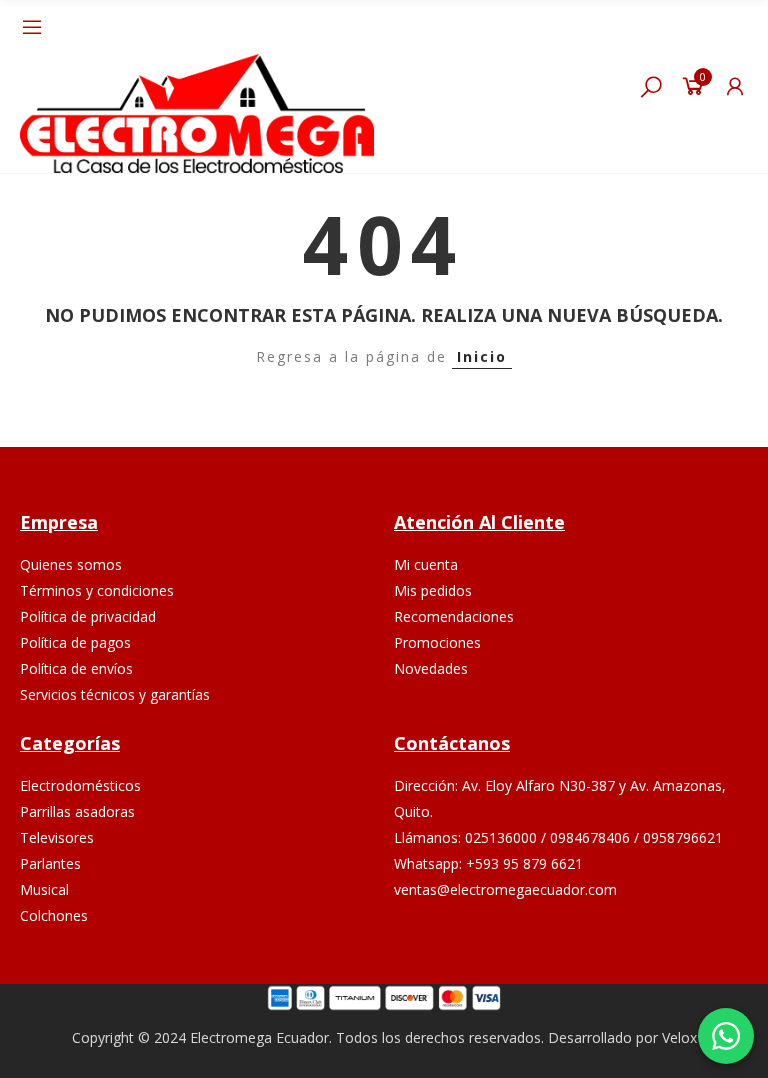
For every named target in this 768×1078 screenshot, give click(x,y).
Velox (679, 1037)
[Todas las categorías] (32, 27)
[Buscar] (651, 86)
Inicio (482, 356)
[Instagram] (572, 951)
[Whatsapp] (619, 951)
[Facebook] (525, 951)
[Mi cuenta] (735, 86)
